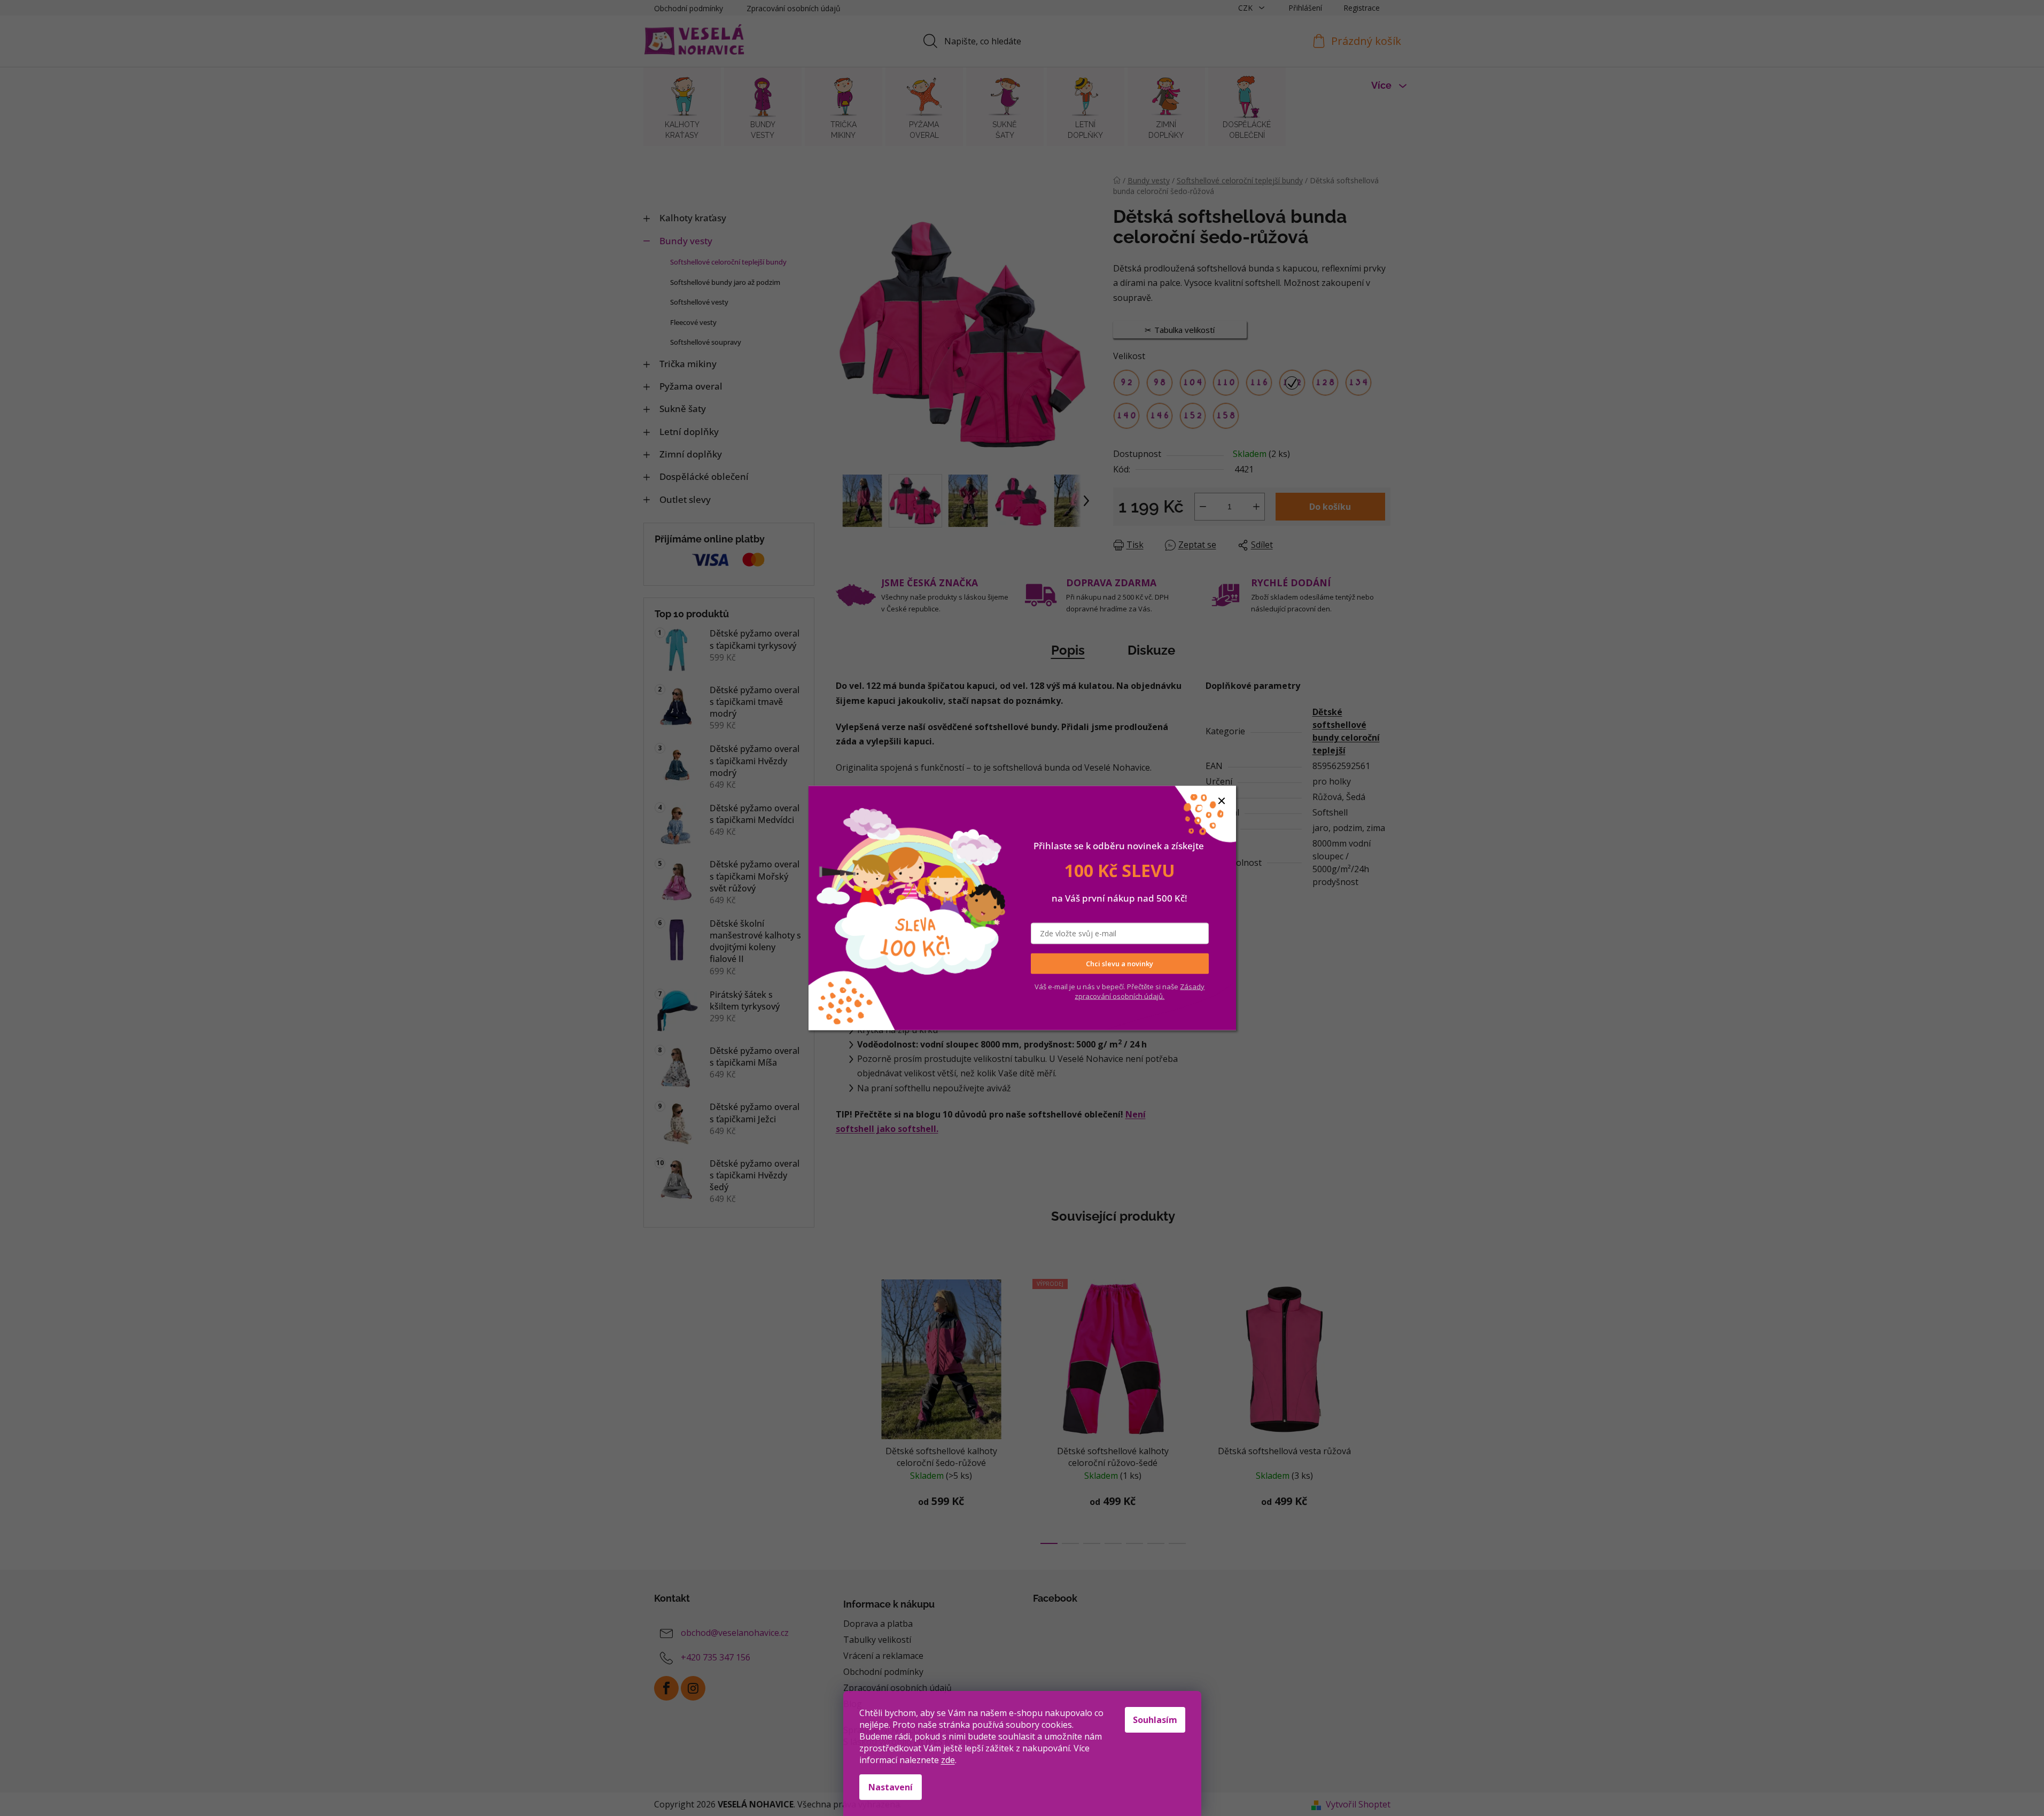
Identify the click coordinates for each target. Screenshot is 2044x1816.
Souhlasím (1155, 1720)
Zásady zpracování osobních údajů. (1140, 991)
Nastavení (891, 1787)
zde (948, 1760)
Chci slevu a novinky (1120, 964)
